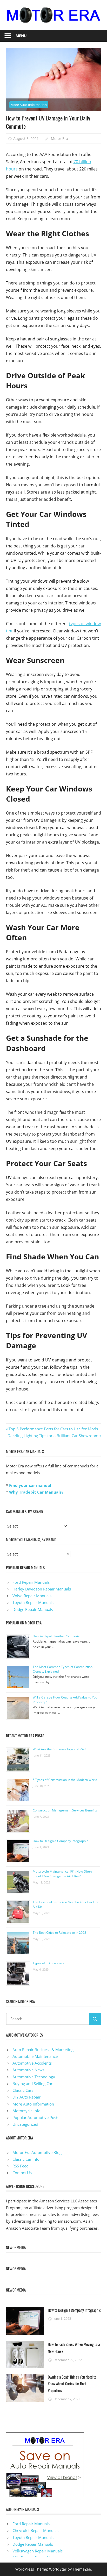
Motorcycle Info (26, 2111)
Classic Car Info (26, 2159)
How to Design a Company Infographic (60, 1841)
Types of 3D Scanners (48, 1963)
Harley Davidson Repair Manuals (42, 1589)
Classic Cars (23, 2090)
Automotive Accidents (32, 2063)
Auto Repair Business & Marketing (43, 2050)
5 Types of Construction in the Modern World (65, 1780)
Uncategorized (25, 2124)
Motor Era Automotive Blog (37, 2152)
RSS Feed (21, 2166)
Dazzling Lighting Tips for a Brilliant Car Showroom (53, 1436)
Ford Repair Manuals (31, 1582)
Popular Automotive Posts (36, 2117)
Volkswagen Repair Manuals (38, 2551)
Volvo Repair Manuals (32, 1596)
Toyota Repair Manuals (33, 1602)
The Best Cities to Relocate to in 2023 (59, 1933)
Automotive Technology (34, 2077)
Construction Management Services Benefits (65, 1810)
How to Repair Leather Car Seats (56, 1636)
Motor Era (59, 138)
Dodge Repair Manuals (33, 1609)
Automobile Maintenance (35, 2056)
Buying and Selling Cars (33, 2083)
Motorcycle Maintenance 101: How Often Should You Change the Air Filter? (62, 1874)
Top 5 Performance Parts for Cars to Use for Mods (53, 1429)
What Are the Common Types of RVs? (59, 1749)
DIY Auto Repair (26, 2097)
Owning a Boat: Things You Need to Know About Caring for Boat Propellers (72, 2384)
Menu (21, 36)
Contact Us (22, 2173)
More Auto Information (29, 105)
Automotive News (28, 2070)
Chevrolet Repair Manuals (35, 2530)
